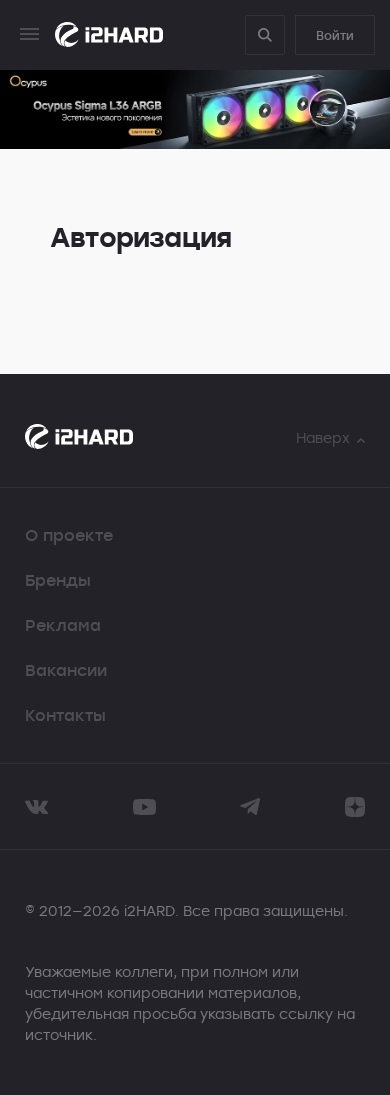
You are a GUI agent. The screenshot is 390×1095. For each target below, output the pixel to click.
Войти (335, 35)
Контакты (65, 715)
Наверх (323, 437)
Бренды (58, 580)
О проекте (69, 535)
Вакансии (66, 670)
